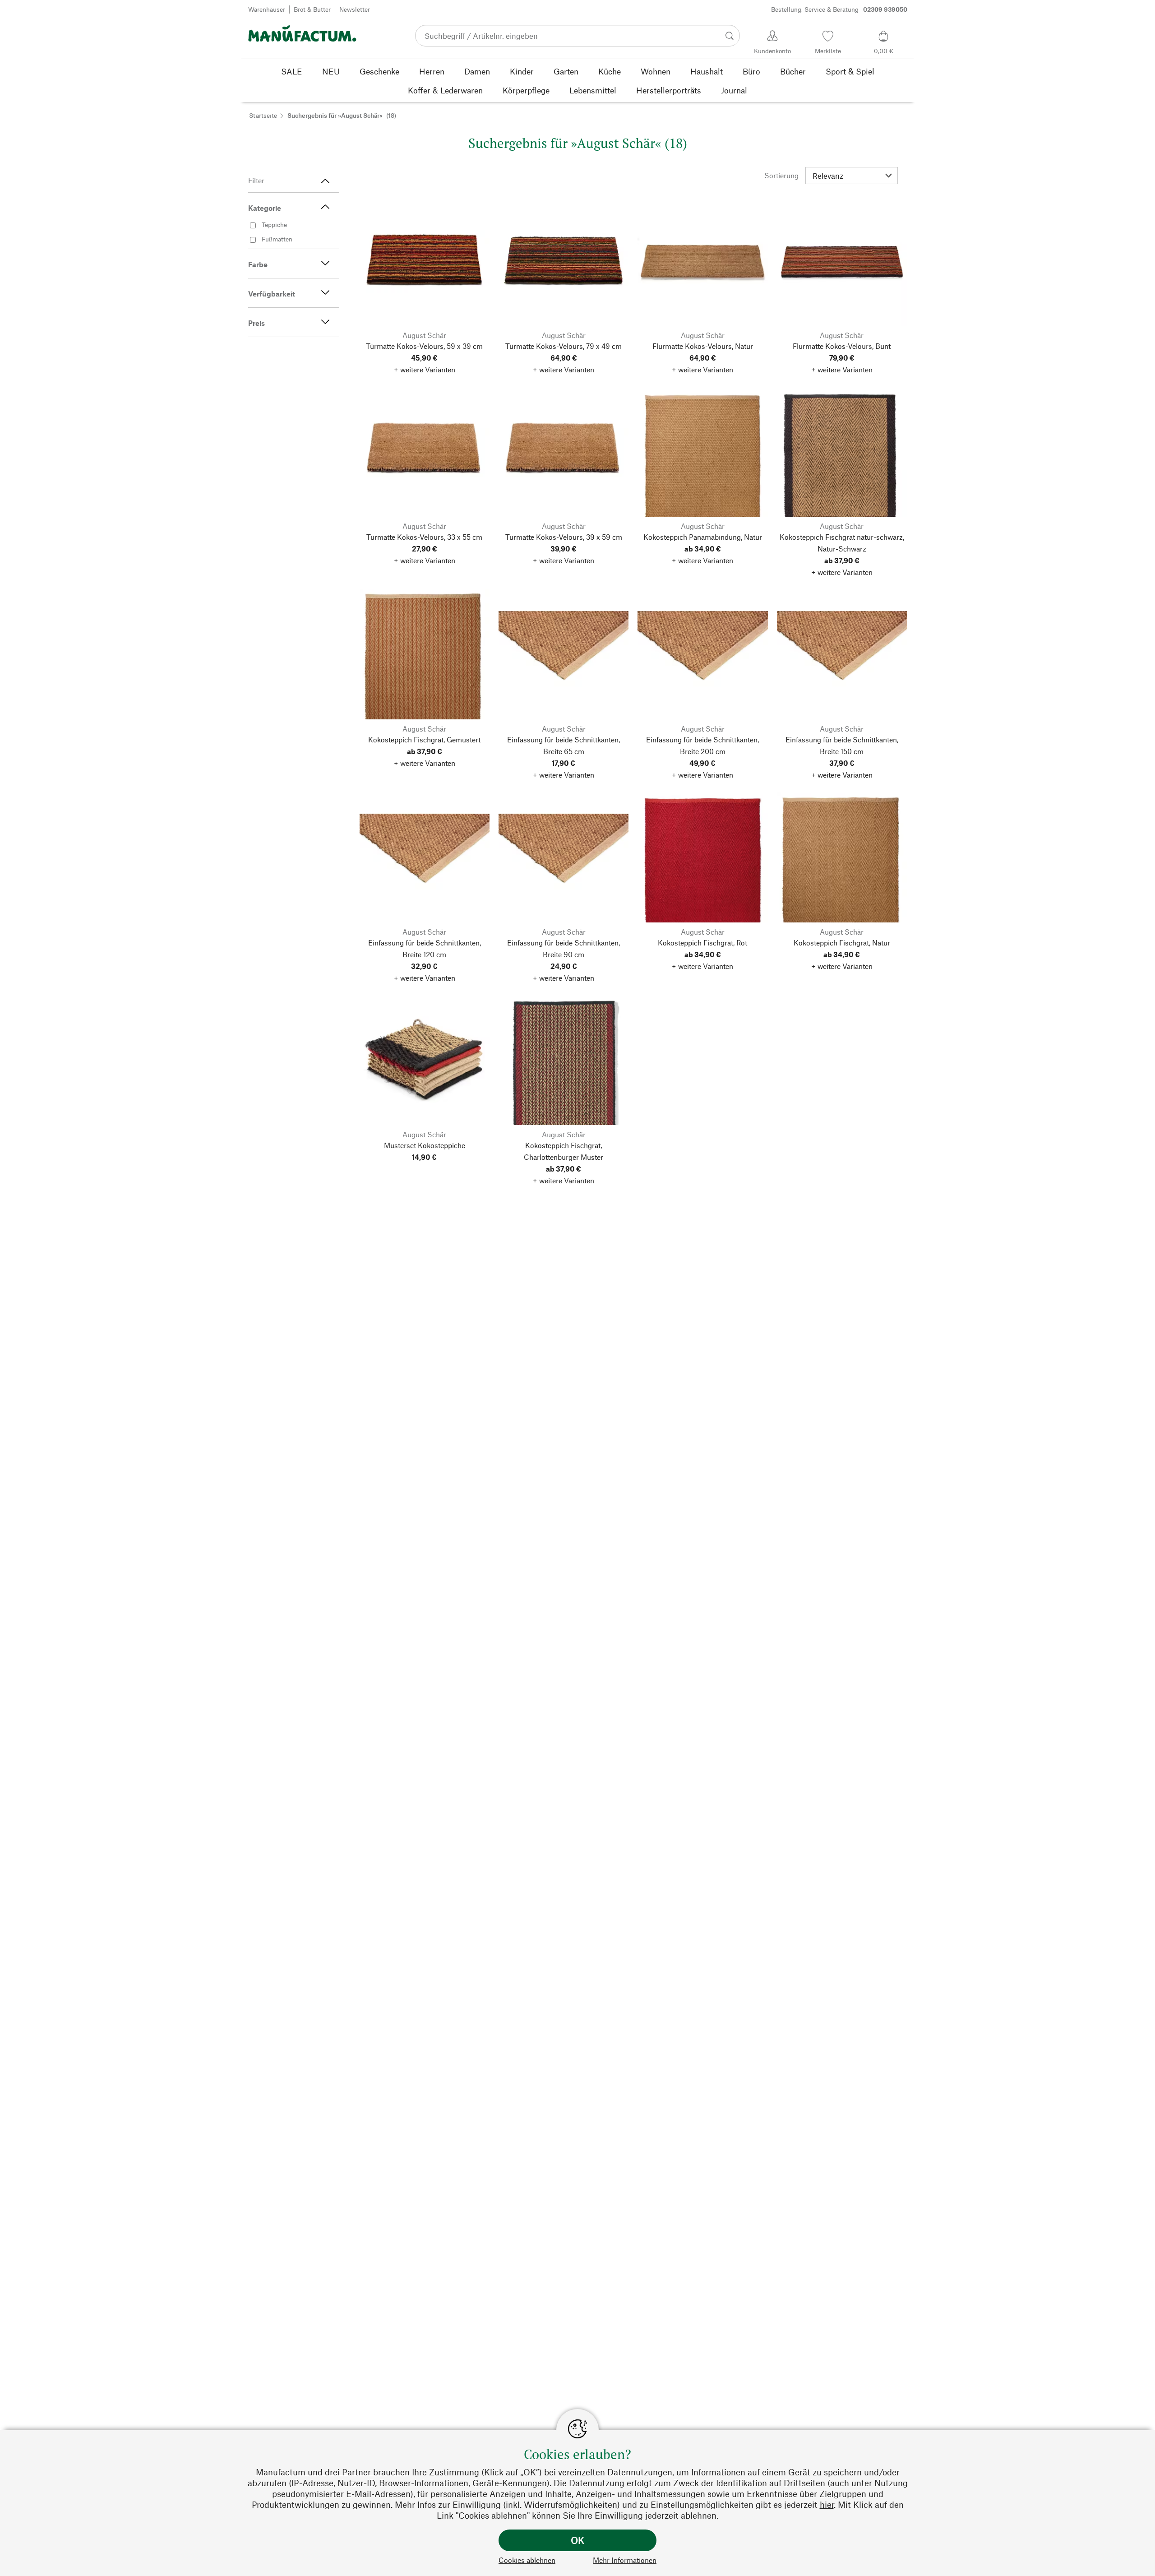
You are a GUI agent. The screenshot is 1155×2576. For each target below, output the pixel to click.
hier (827, 2504)
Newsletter (355, 9)
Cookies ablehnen (527, 2560)
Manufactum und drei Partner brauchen (333, 2472)
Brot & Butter (312, 9)
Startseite (263, 115)
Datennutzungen (640, 2472)
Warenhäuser (267, 9)
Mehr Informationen (625, 2560)
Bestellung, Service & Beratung (839, 9)
